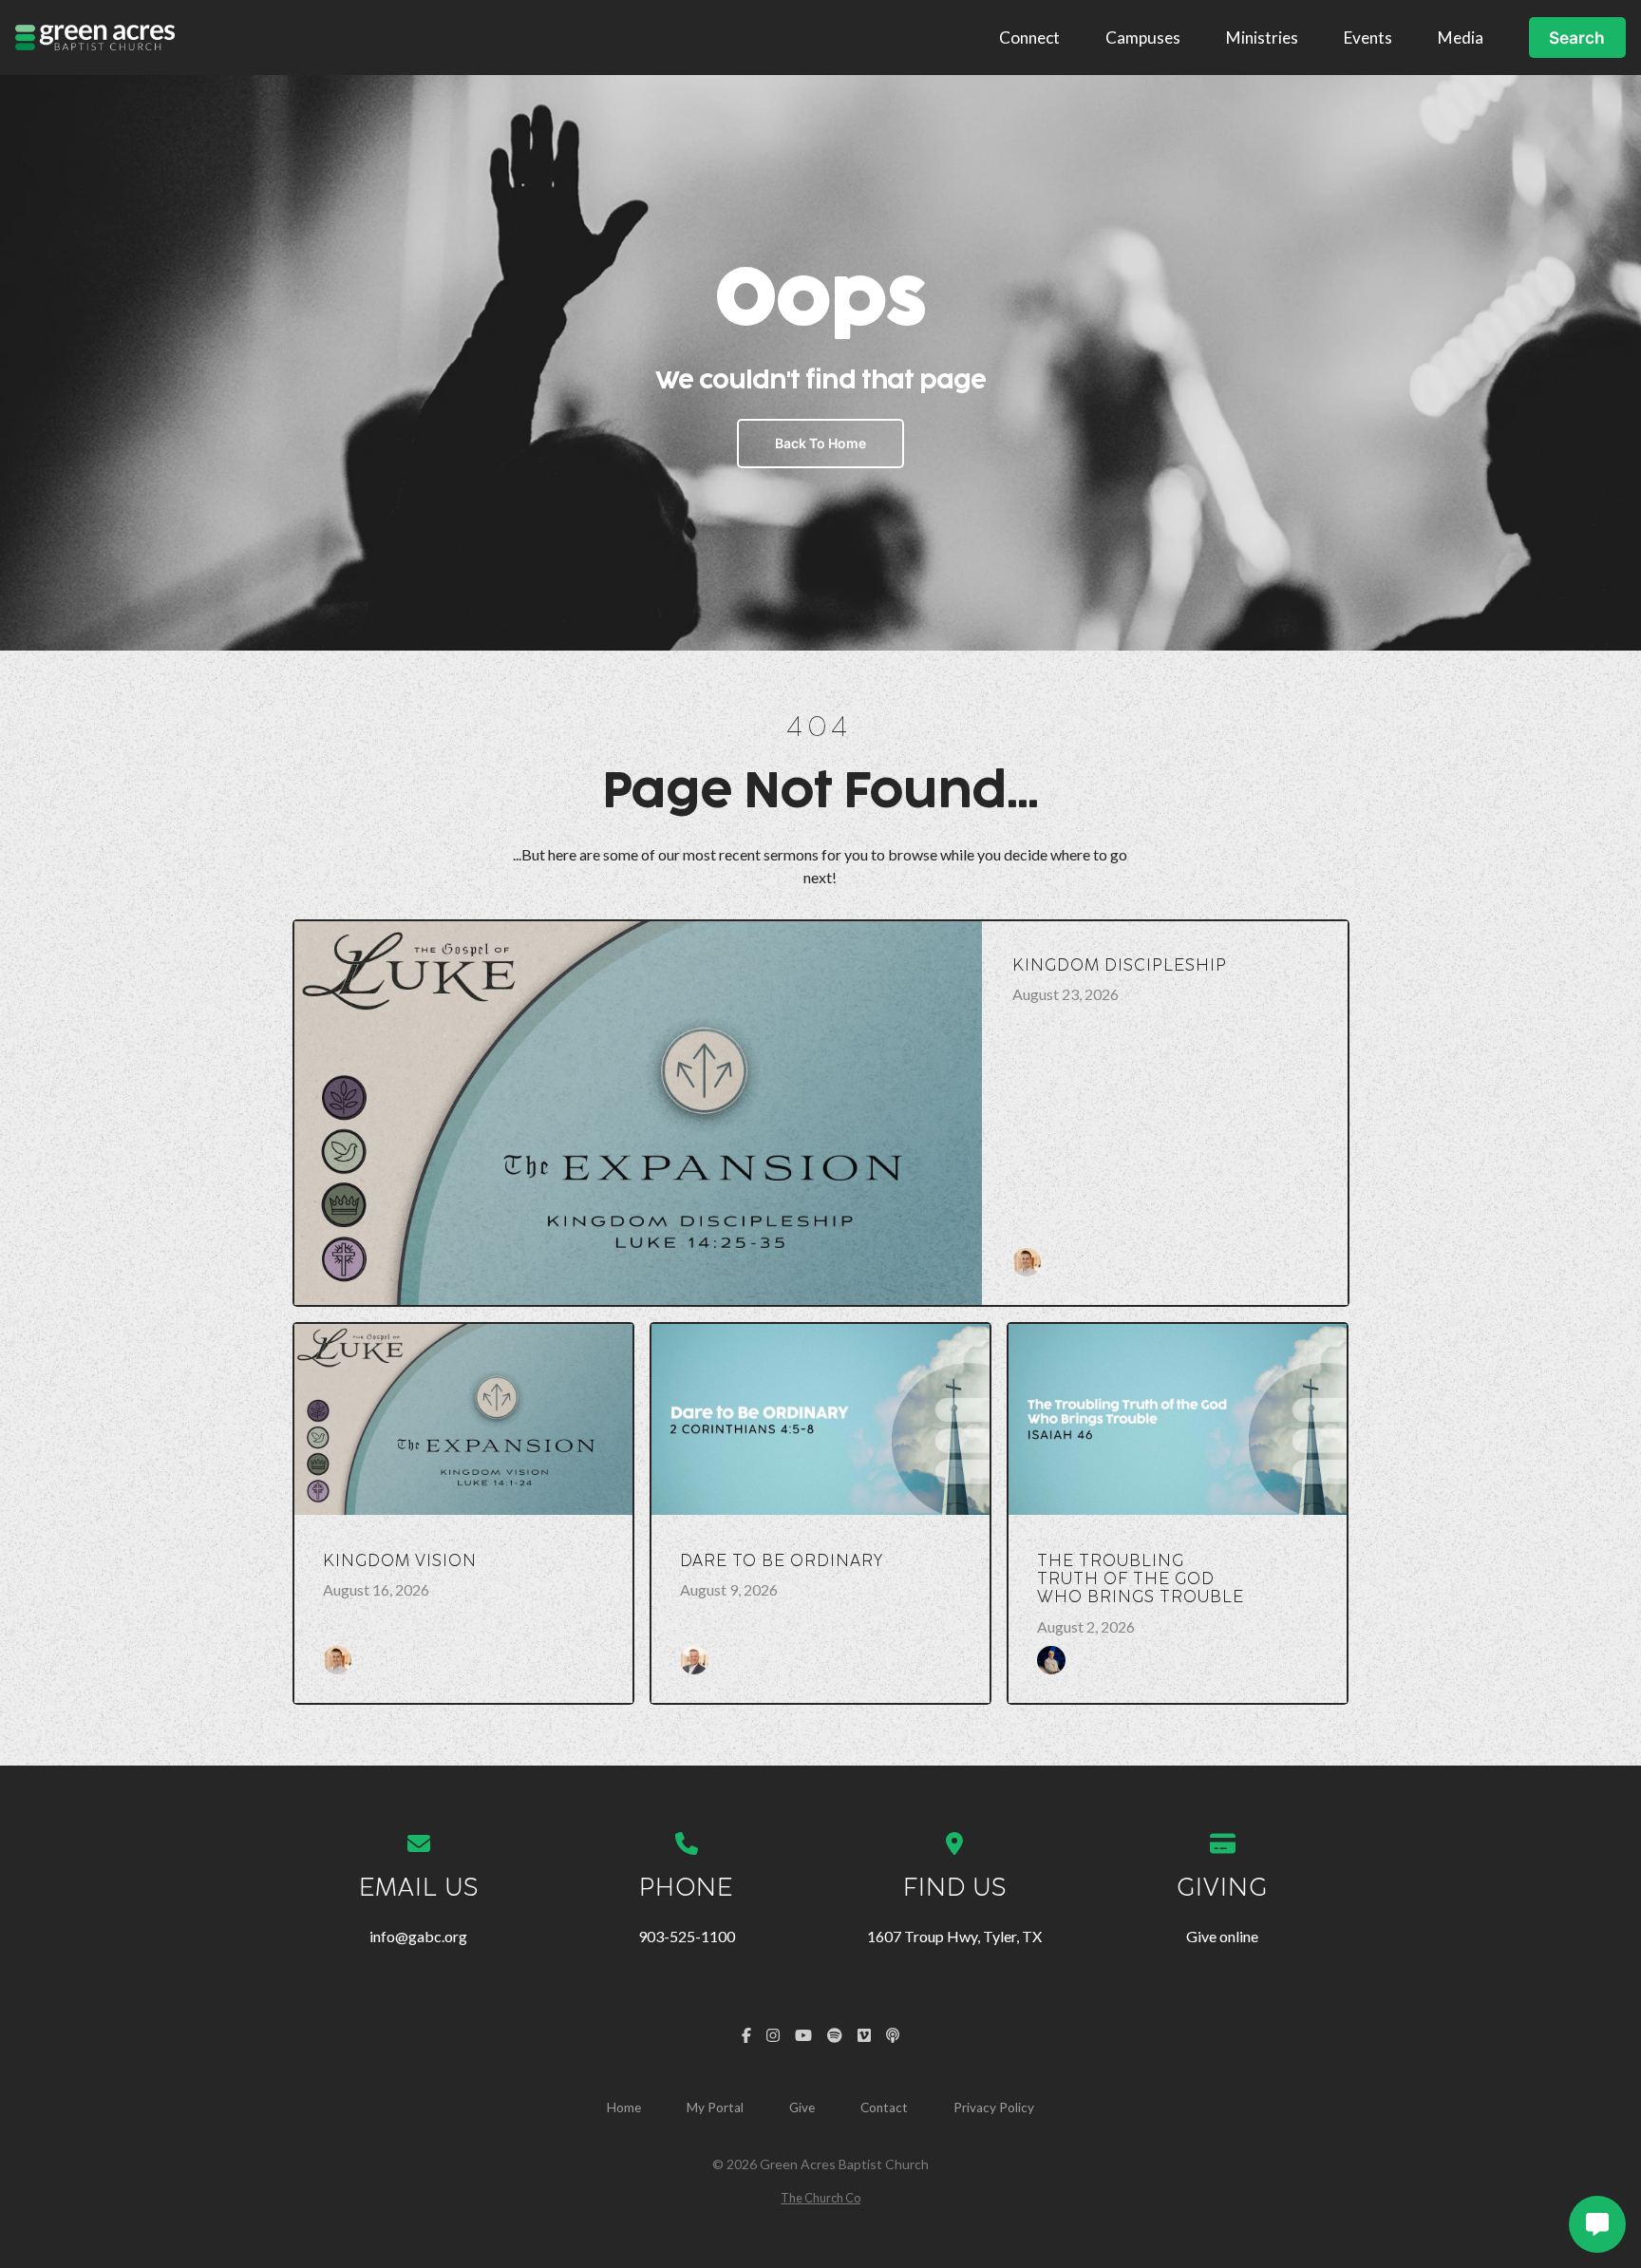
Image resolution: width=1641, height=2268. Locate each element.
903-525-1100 (687, 1936)
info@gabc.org (418, 1936)
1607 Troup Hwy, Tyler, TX (954, 1936)
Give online (1222, 1936)
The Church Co (820, 2198)
